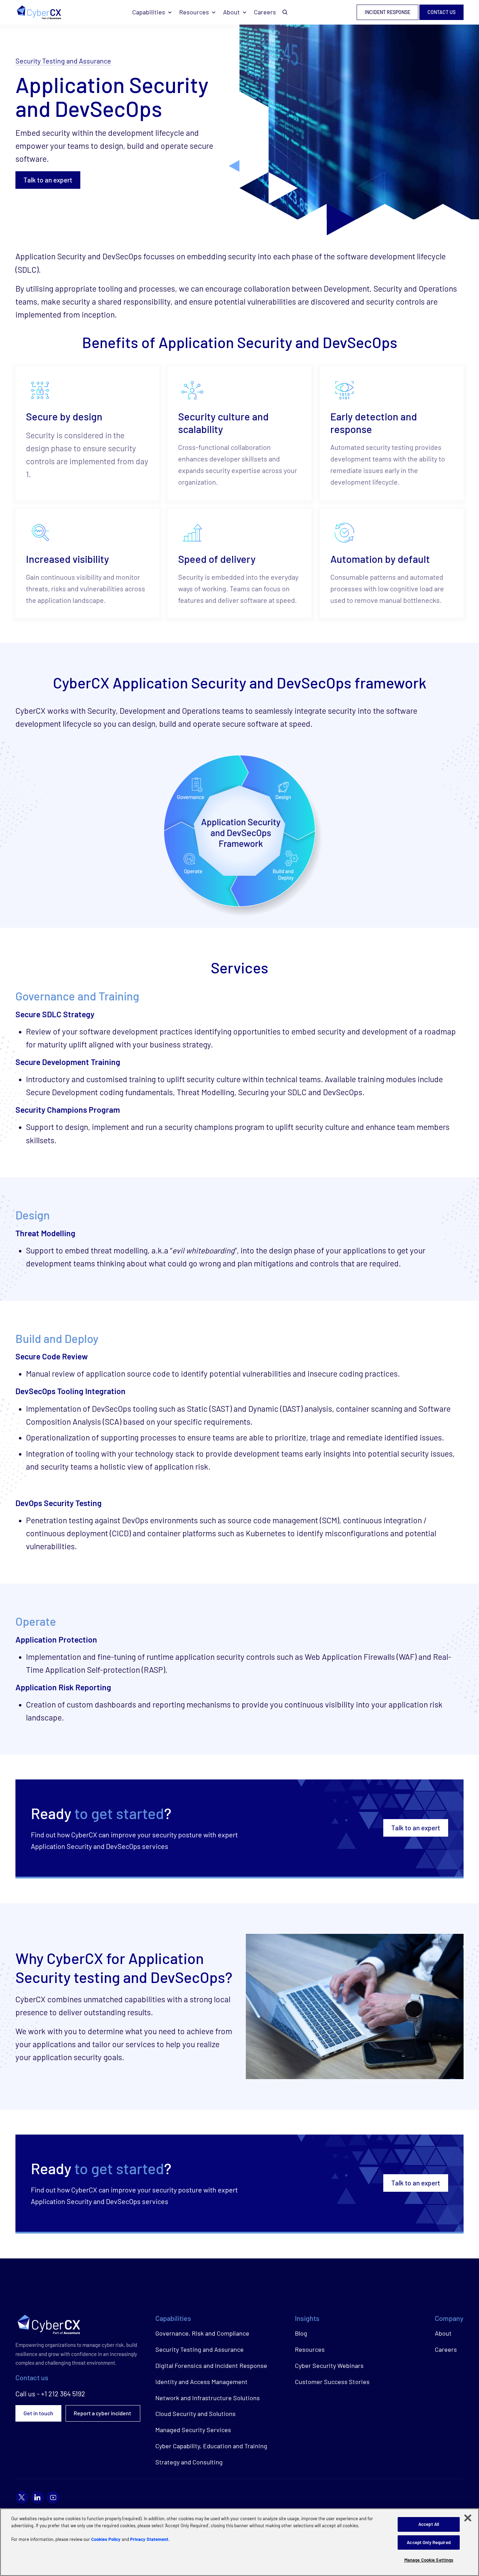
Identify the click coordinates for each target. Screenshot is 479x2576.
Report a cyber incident (103, 2413)
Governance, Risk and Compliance (202, 2333)
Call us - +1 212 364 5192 (50, 2394)
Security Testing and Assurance (63, 61)
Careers (265, 12)
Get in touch (38, 2413)
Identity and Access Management (201, 2382)
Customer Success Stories (332, 2382)
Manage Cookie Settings (429, 2560)
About (231, 12)
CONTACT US (441, 12)
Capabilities (149, 12)
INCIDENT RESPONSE (387, 12)
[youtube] (53, 2497)
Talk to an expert (48, 180)
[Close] (468, 2518)
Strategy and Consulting (189, 2462)
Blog (301, 2333)
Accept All (429, 2524)
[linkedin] (38, 2497)
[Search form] (285, 12)
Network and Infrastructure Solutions (208, 2398)
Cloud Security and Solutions (195, 2414)
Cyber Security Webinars (329, 2365)
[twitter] (22, 2497)
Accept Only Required (429, 2542)
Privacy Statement (149, 2539)
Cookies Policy (106, 2539)
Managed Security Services (193, 2430)
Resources (194, 12)
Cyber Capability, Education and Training (211, 2446)
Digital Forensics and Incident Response (211, 2365)
